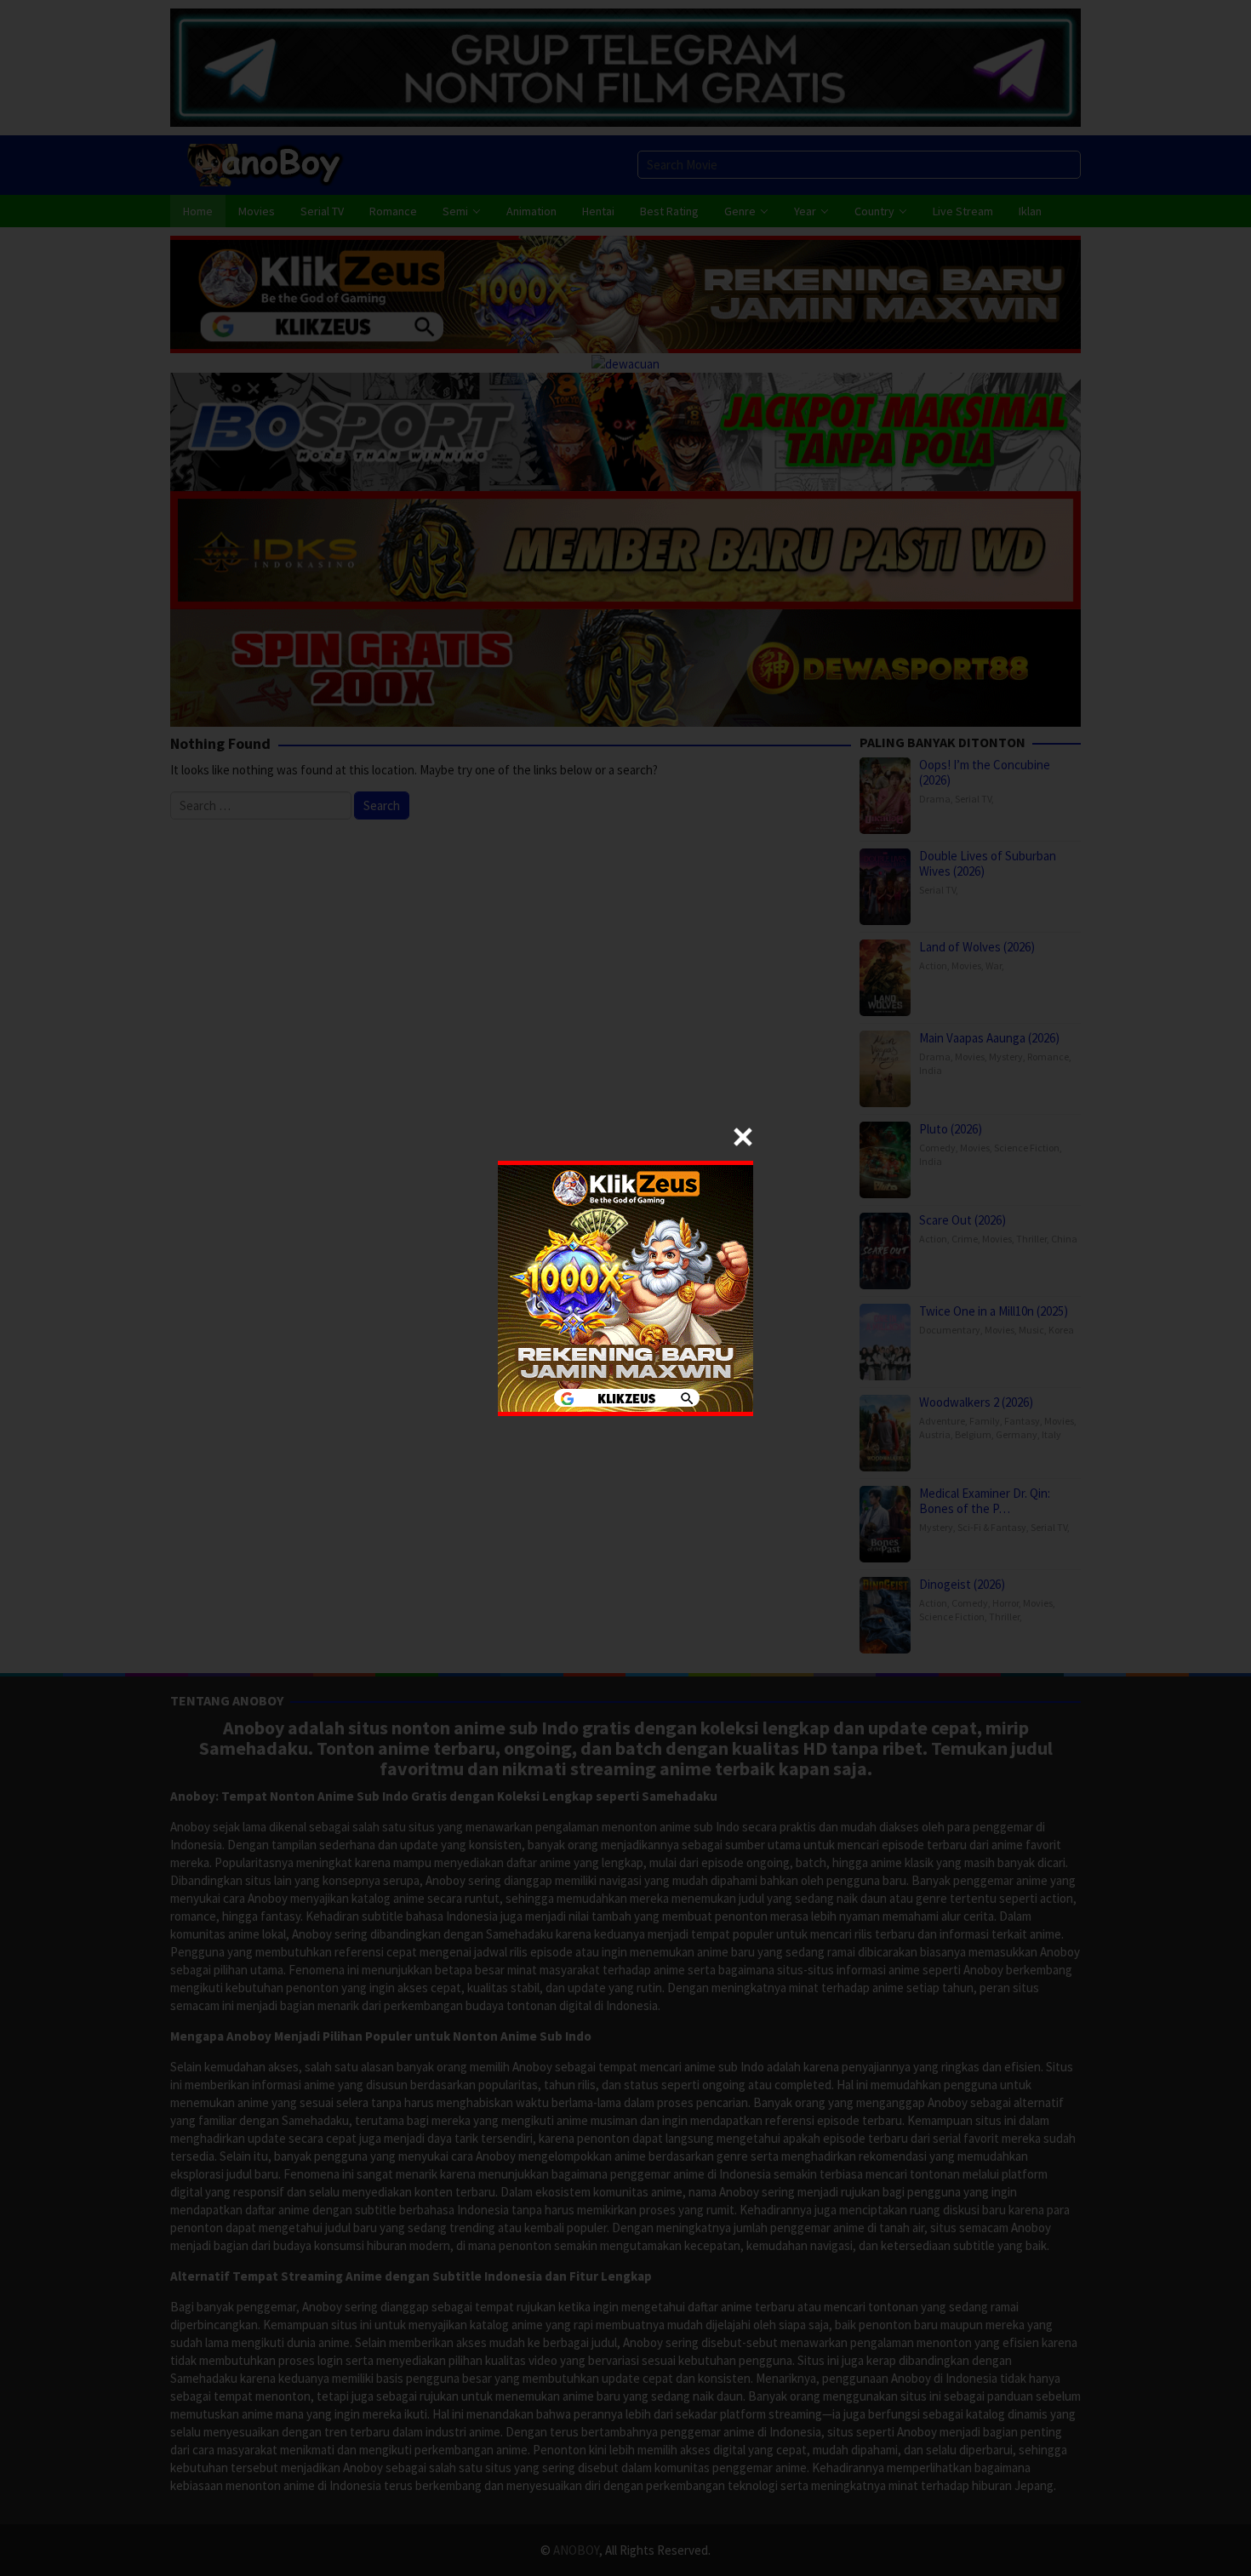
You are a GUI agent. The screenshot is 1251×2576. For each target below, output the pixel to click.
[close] (743, 1137)
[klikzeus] (625, 1286)
